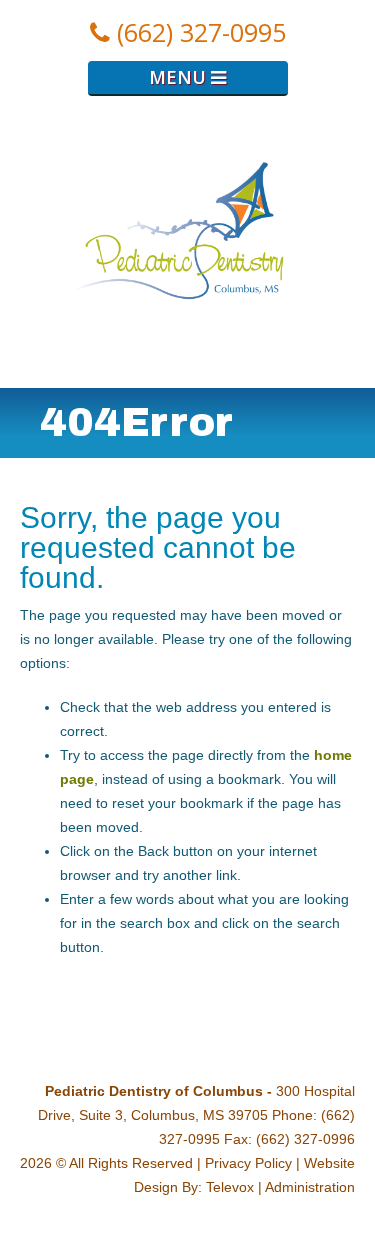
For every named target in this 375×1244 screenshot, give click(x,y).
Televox (230, 1187)
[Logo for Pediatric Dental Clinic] (188, 375)
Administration (310, 1187)
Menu (180, 77)
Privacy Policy (248, 1163)
